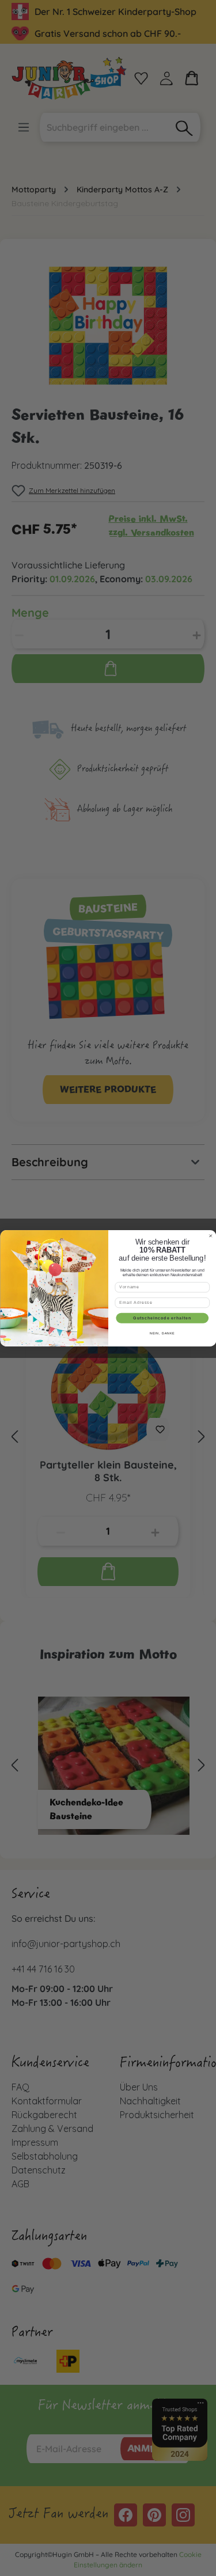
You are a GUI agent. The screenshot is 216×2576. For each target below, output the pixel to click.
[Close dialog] (211, 1236)
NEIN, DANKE (162, 1333)
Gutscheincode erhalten (162, 1318)
